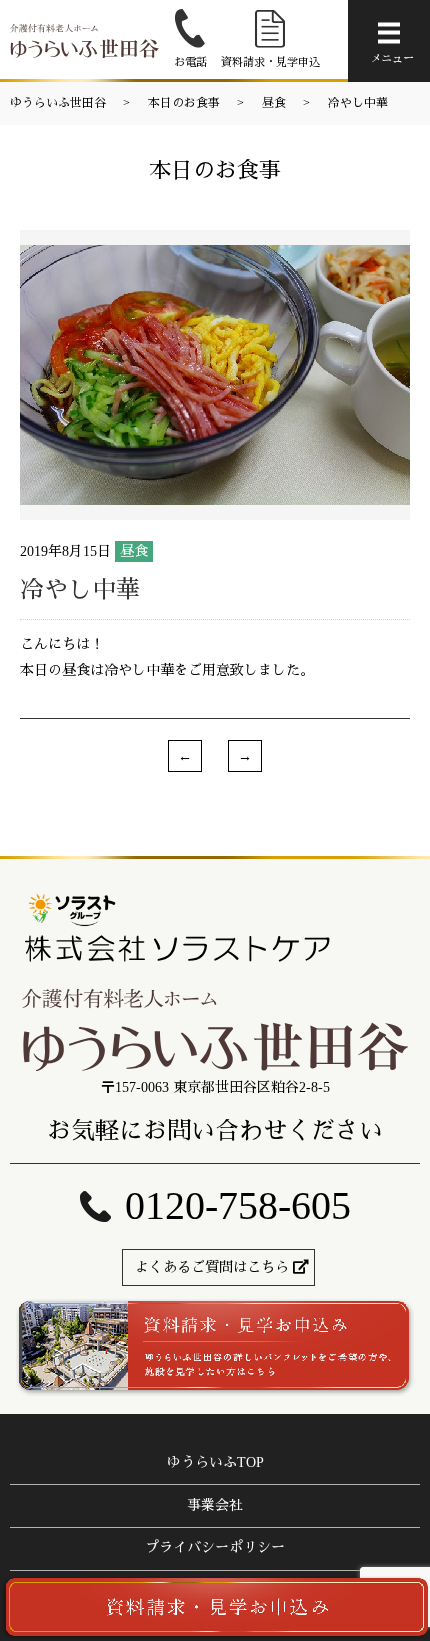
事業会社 (215, 1505)
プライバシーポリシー (215, 1547)
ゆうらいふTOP (215, 1462)
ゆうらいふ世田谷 (58, 103)
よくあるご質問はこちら (212, 1267)
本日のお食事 (184, 103)
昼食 (274, 103)
